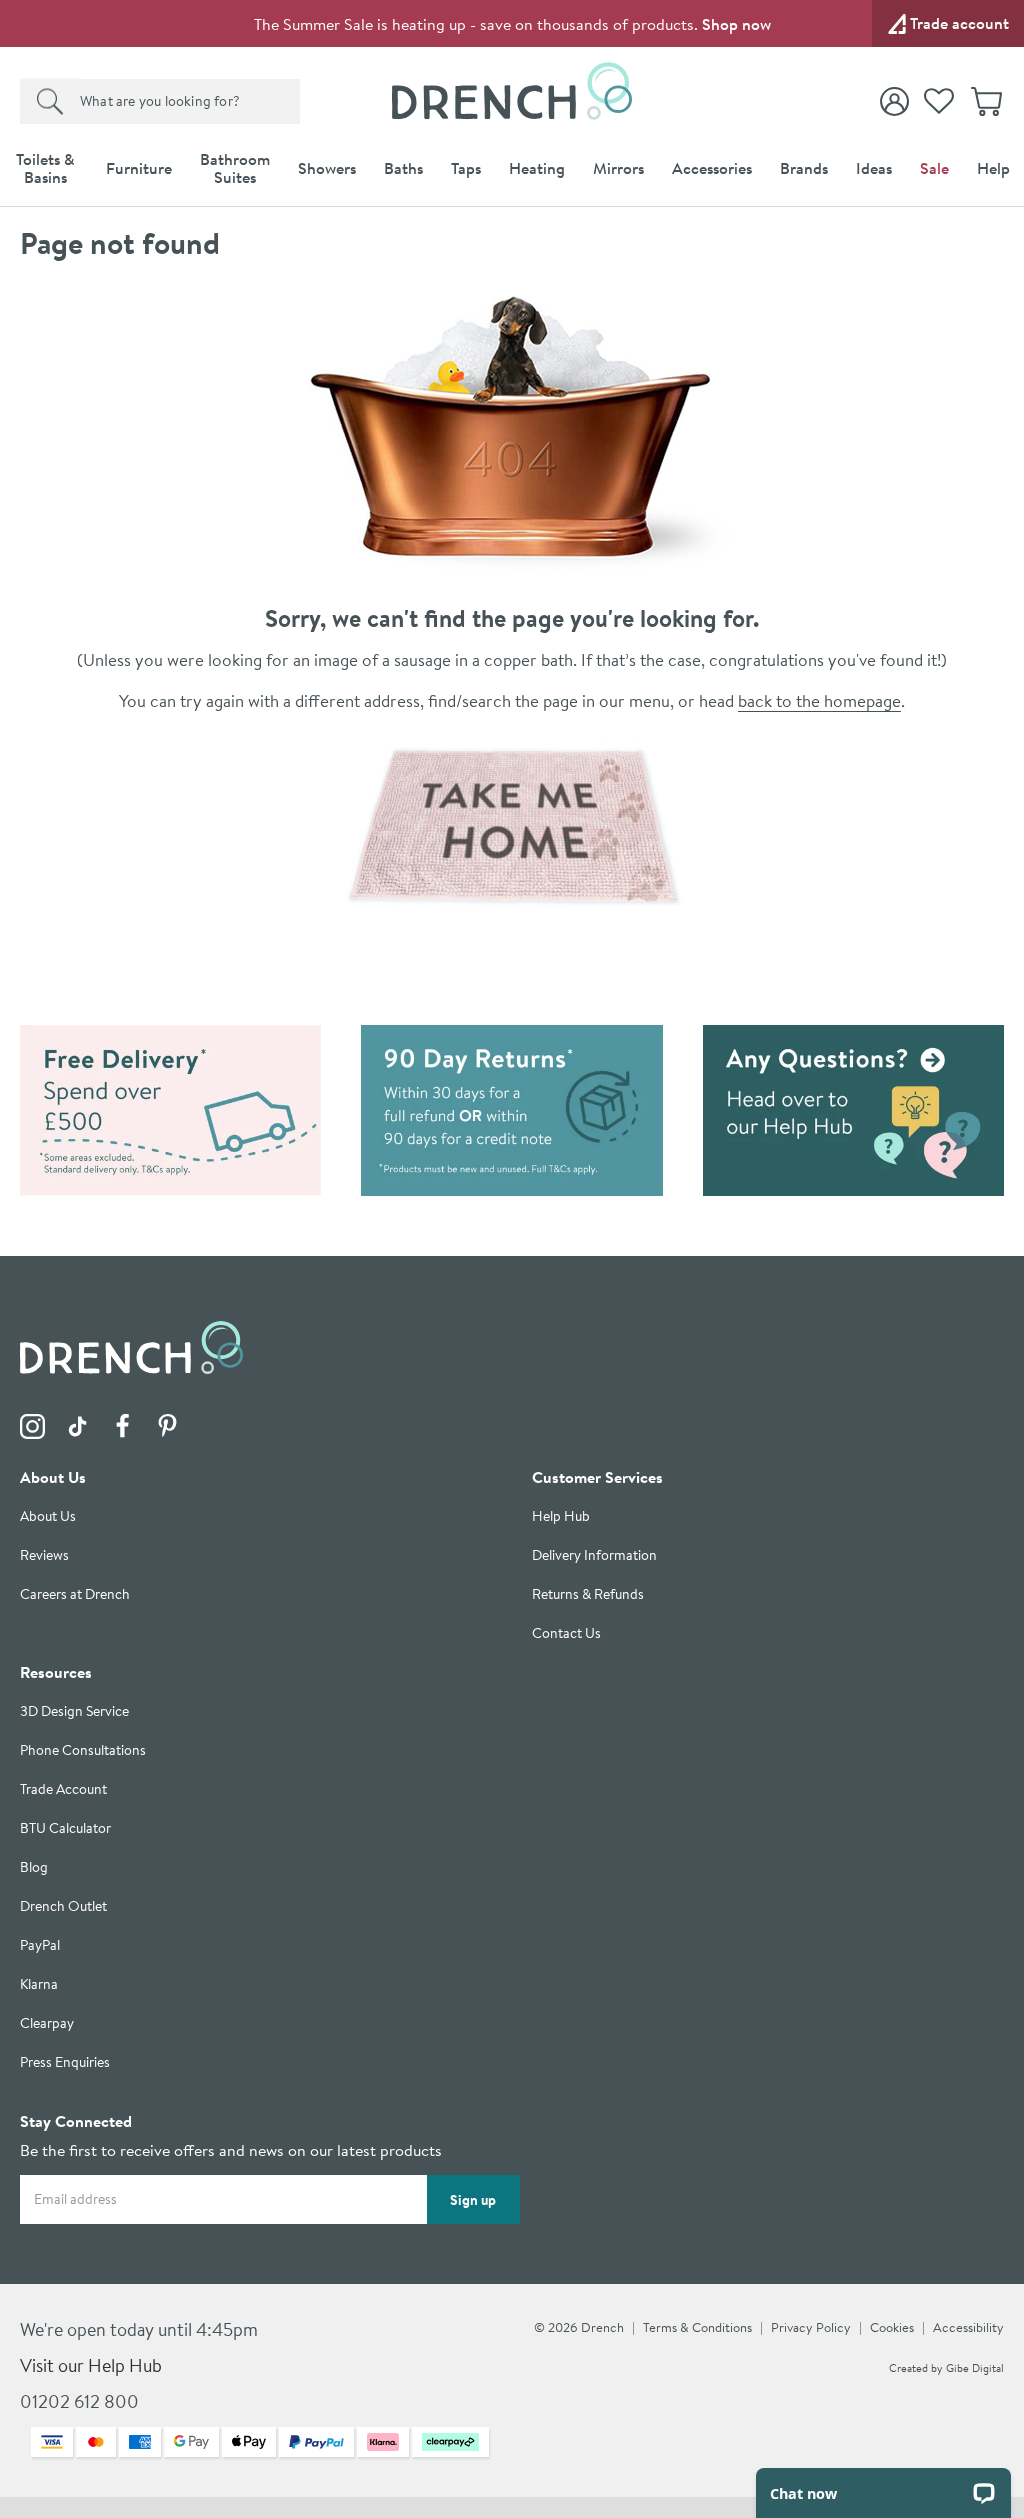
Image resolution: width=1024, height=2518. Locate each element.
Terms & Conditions (697, 2327)
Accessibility (968, 2327)
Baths (403, 168)
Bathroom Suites (235, 168)
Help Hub (561, 1516)
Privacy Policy (811, 2327)
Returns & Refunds (588, 1594)
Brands (804, 168)
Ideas (874, 168)
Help (993, 168)
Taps (466, 168)
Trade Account (63, 1789)
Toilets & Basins (45, 168)
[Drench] (512, 826)
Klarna (39, 1984)
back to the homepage (819, 700)
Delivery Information (594, 1555)
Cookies (892, 2327)
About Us (48, 1516)
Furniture (139, 168)
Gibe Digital (975, 2368)
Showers (327, 168)
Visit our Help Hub (91, 2365)
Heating (537, 168)
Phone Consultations (83, 1750)
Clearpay (47, 2023)
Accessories (712, 168)
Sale (934, 168)
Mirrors (618, 168)
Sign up (473, 2200)
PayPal (40, 1945)
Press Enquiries (65, 2062)
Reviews (44, 1555)
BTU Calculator (65, 1828)
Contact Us (566, 1633)
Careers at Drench (75, 1594)
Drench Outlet (63, 1906)
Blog (34, 1867)
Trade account (959, 23)
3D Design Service (74, 1711)
